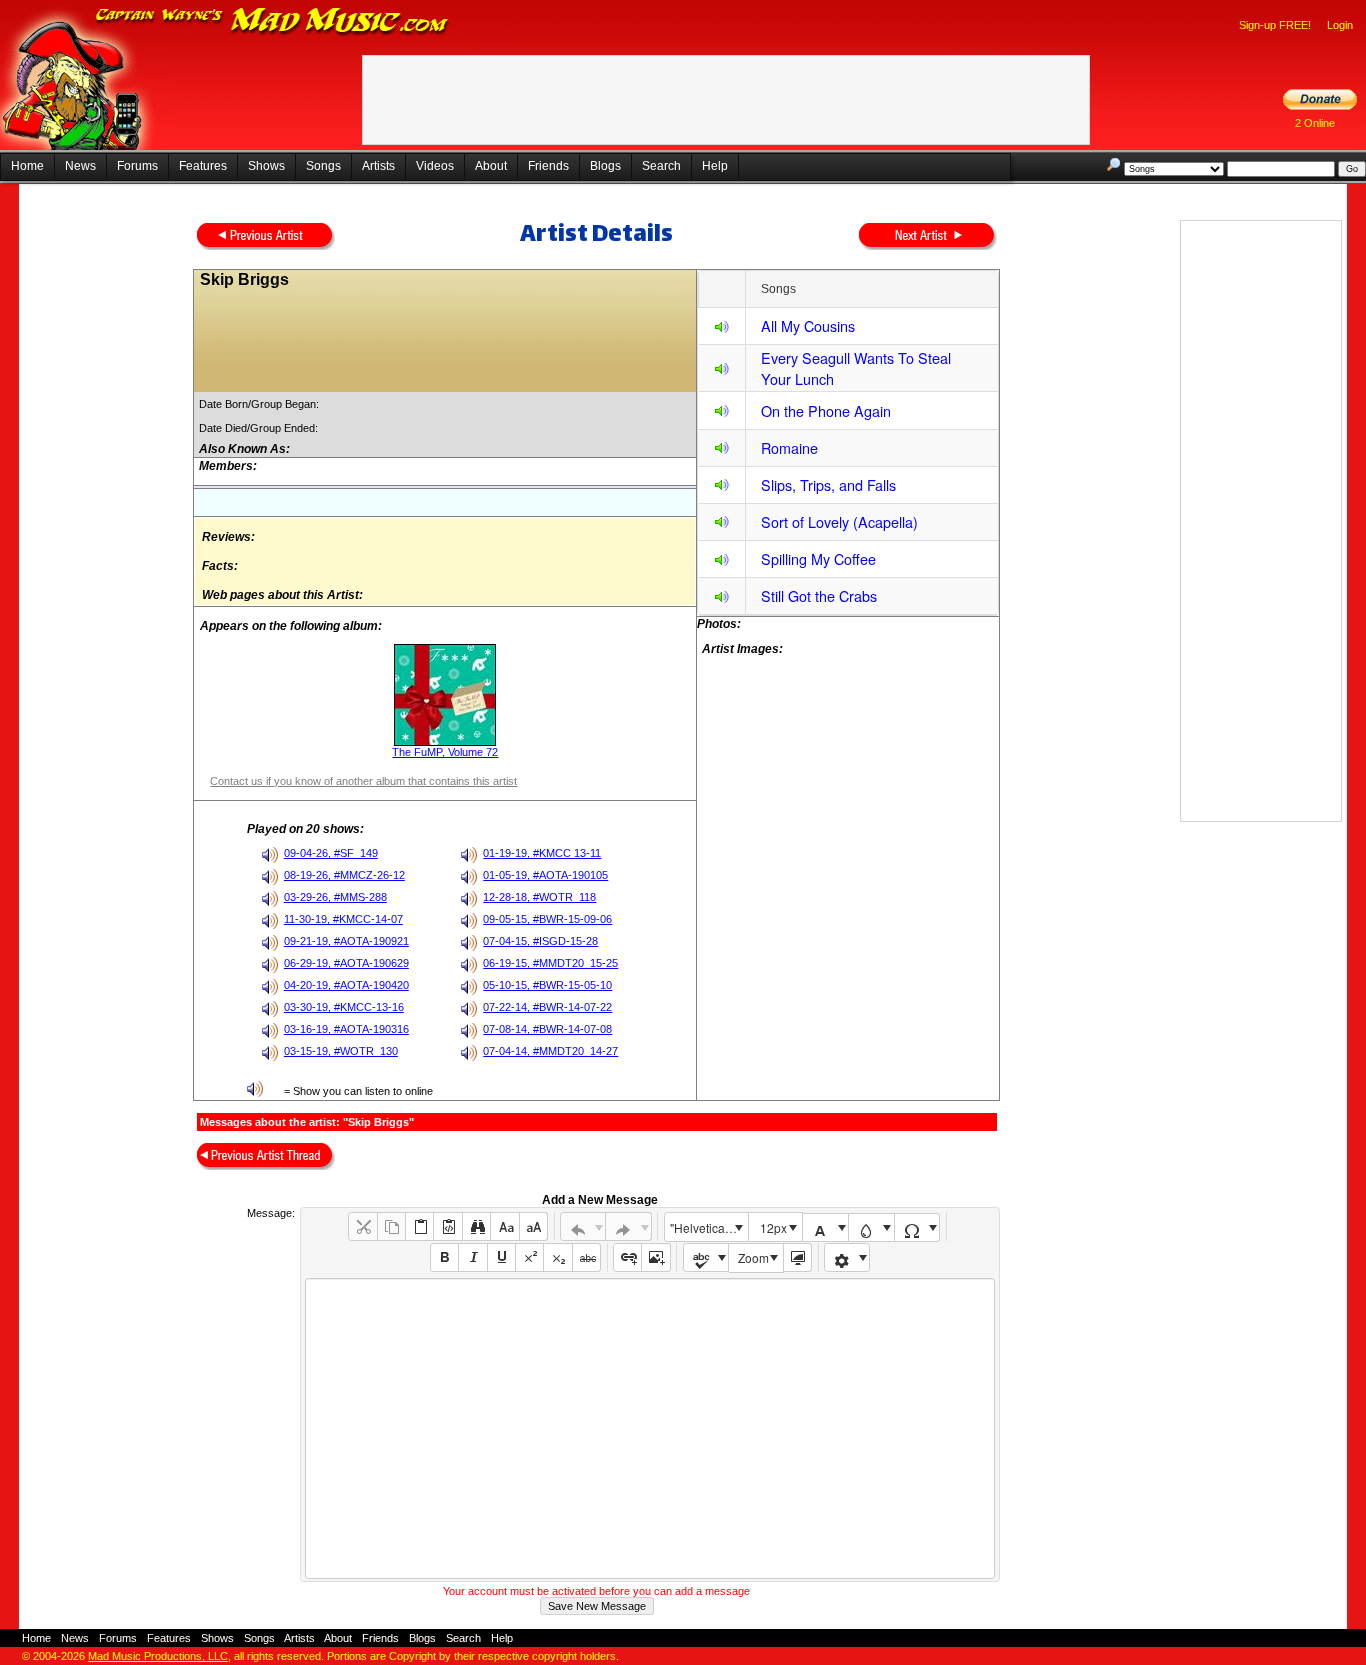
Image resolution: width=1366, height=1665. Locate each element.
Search (661, 166)
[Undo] (583, 1226)
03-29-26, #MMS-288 (335, 897)
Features (203, 166)
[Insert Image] (655, 1257)
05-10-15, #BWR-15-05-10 (547, 985)
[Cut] (362, 1226)
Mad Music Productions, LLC (158, 1656)
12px (773, 1227)
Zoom (753, 1257)
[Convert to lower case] (504, 1226)
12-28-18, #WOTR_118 (539, 897)
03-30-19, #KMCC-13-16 (344, 1007)
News (80, 166)
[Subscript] (557, 1257)
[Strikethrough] (586, 1257)
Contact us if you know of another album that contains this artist (363, 781)
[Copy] (391, 1226)
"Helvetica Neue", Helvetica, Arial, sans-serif (709, 1227)
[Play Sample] (722, 329)
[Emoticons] (847, 1257)
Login (1340, 25)
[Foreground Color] (825, 1227)
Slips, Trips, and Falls (828, 484)
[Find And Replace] (476, 1226)
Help (715, 166)
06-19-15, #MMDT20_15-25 (550, 963)
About (491, 166)
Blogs (605, 166)
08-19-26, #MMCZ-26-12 (344, 875)
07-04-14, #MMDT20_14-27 (550, 1051)
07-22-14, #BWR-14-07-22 (547, 1007)
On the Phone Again (826, 410)
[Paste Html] (447, 1226)
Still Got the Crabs (819, 595)
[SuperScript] (529, 1257)
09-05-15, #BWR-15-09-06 (547, 919)
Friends (548, 166)
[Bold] (444, 1257)
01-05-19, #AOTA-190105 (545, 875)
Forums (137, 166)
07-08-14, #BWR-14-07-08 (547, 1029)
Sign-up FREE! (1275, 25)
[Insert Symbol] (917, 1227)
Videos (435, 166)
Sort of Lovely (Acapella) (839, 521)
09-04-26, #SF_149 (331, 853)
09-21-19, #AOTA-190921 (346, 941)
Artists (378, 166)
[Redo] (628, 1226)
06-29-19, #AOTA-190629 (346, 963)
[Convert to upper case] (533, 1226)
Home (27, 166)
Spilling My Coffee (818, 558)
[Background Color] (871, 1227)
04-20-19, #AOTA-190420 (346, 985)
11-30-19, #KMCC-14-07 (343, 919)
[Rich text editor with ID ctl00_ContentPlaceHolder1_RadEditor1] (649, 1428)
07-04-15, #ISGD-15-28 (540, 941)
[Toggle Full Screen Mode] (797, 1257)
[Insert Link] (627, 1257)
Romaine (789, 447)
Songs (323, 166)
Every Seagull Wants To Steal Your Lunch (856, 368)
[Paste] (419, 1226)
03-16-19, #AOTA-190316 (346, 1029)
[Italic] (472, 1257)
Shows (266, 166)
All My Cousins (808, 325)
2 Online (1315, 123)
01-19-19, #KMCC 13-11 (542, 853)
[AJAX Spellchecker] (706, 1257)
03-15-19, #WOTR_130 (341, 1051)
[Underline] (501, 1257)
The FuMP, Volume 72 (445, 752)
